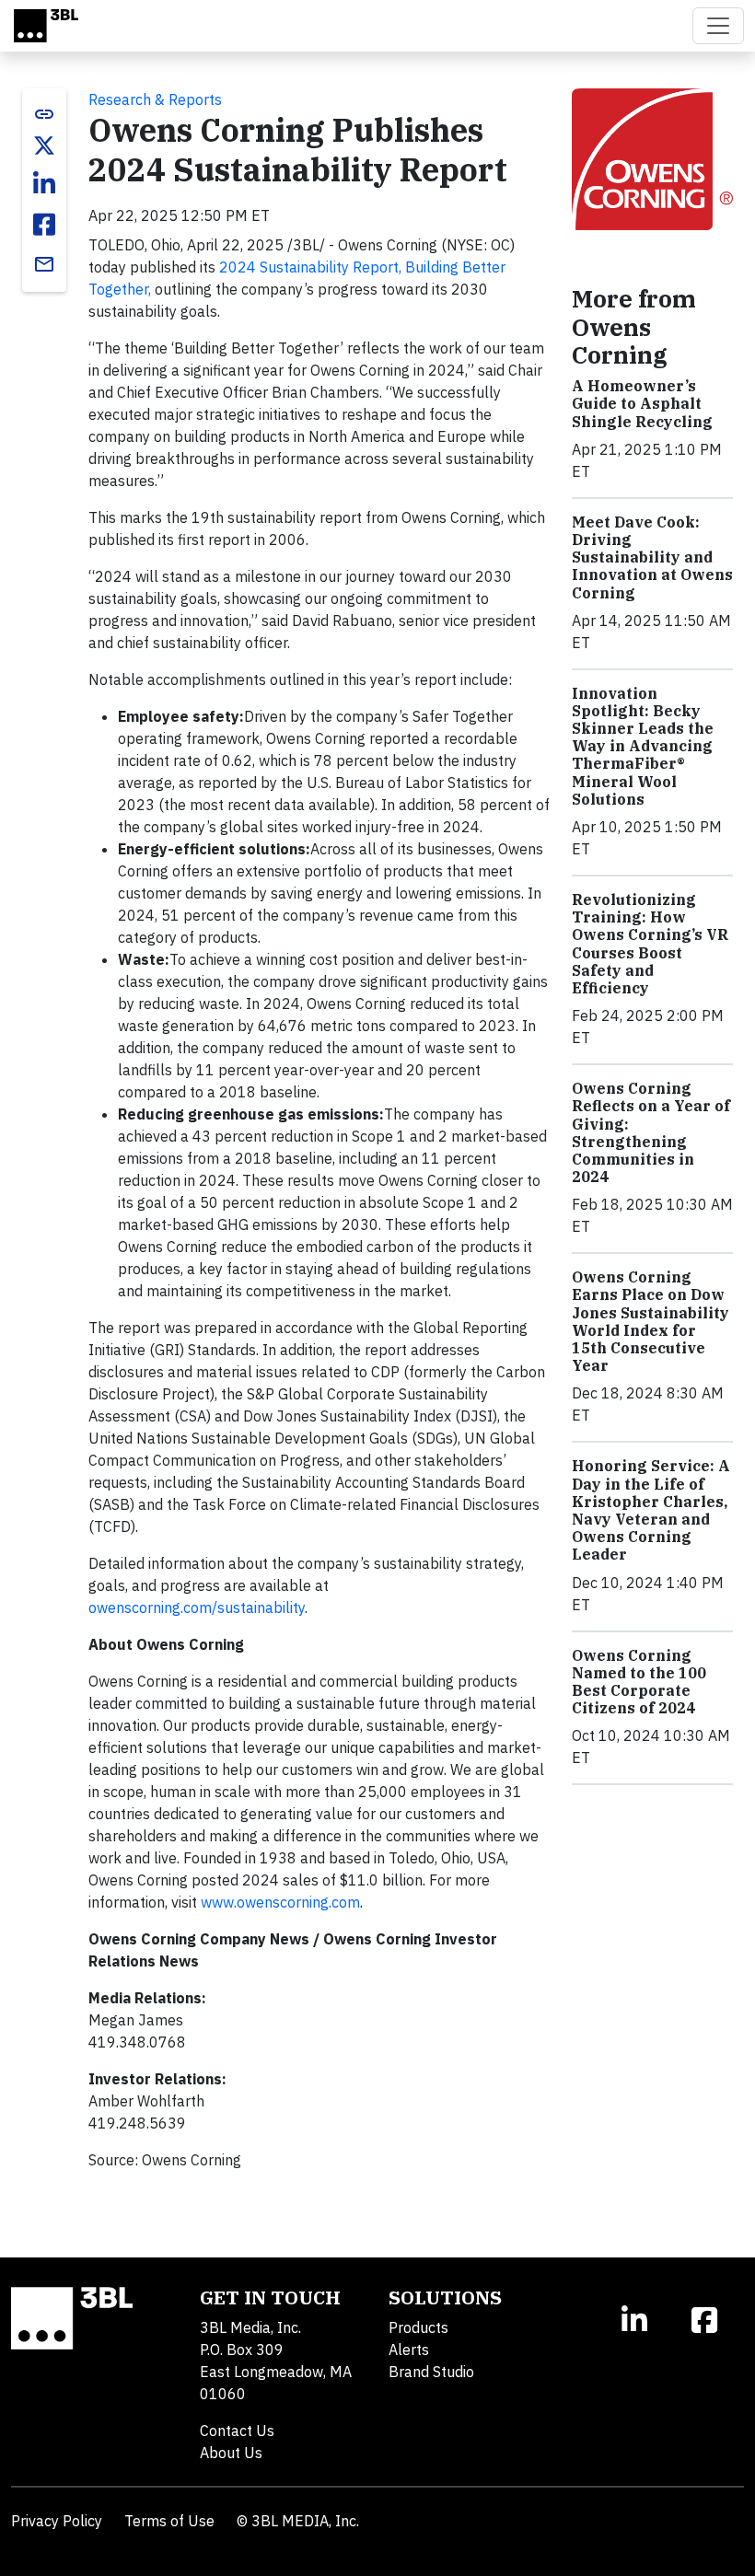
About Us (231, 2453)
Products (418, 2327)
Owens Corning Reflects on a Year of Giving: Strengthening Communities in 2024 (651, 1132)
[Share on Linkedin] (44, 184)
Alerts (409, 2350)
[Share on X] (44, 145)
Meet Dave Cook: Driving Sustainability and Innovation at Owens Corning (652, 557)
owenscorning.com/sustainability (197, 1607)
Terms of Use (169, 2521)
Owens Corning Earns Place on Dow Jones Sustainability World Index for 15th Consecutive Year (650, 1321)
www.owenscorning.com (280, 1902)
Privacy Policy (57, 2521)
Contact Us (237, 2431)
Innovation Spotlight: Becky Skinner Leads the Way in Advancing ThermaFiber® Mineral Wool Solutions (643, 746)
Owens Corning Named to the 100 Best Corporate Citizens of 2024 (639, 1682)
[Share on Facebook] (44, 225)
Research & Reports (155, 99)
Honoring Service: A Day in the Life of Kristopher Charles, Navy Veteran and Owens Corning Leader (651, 1510)
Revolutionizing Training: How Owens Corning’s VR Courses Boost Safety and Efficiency (650, 944)
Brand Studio (431, 2372)
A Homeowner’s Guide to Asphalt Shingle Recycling (642, 403)
